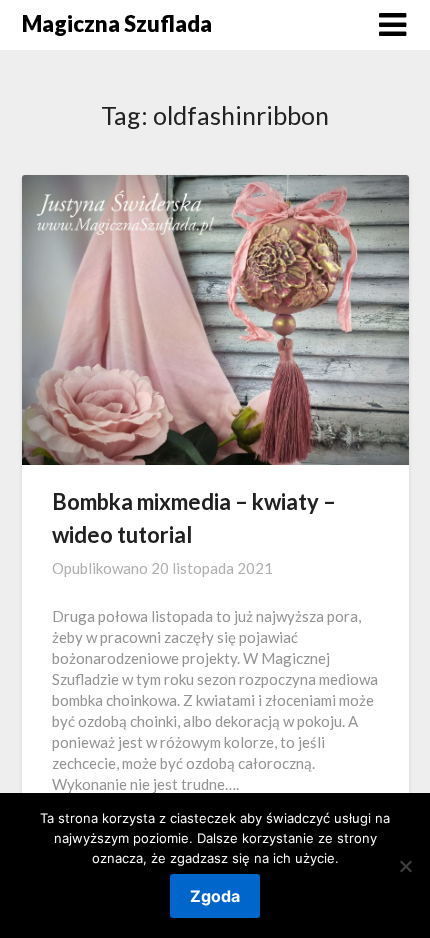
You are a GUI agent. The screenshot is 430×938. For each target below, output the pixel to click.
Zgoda (215, 896)
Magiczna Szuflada (117, 23)
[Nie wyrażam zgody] (405, 866)
